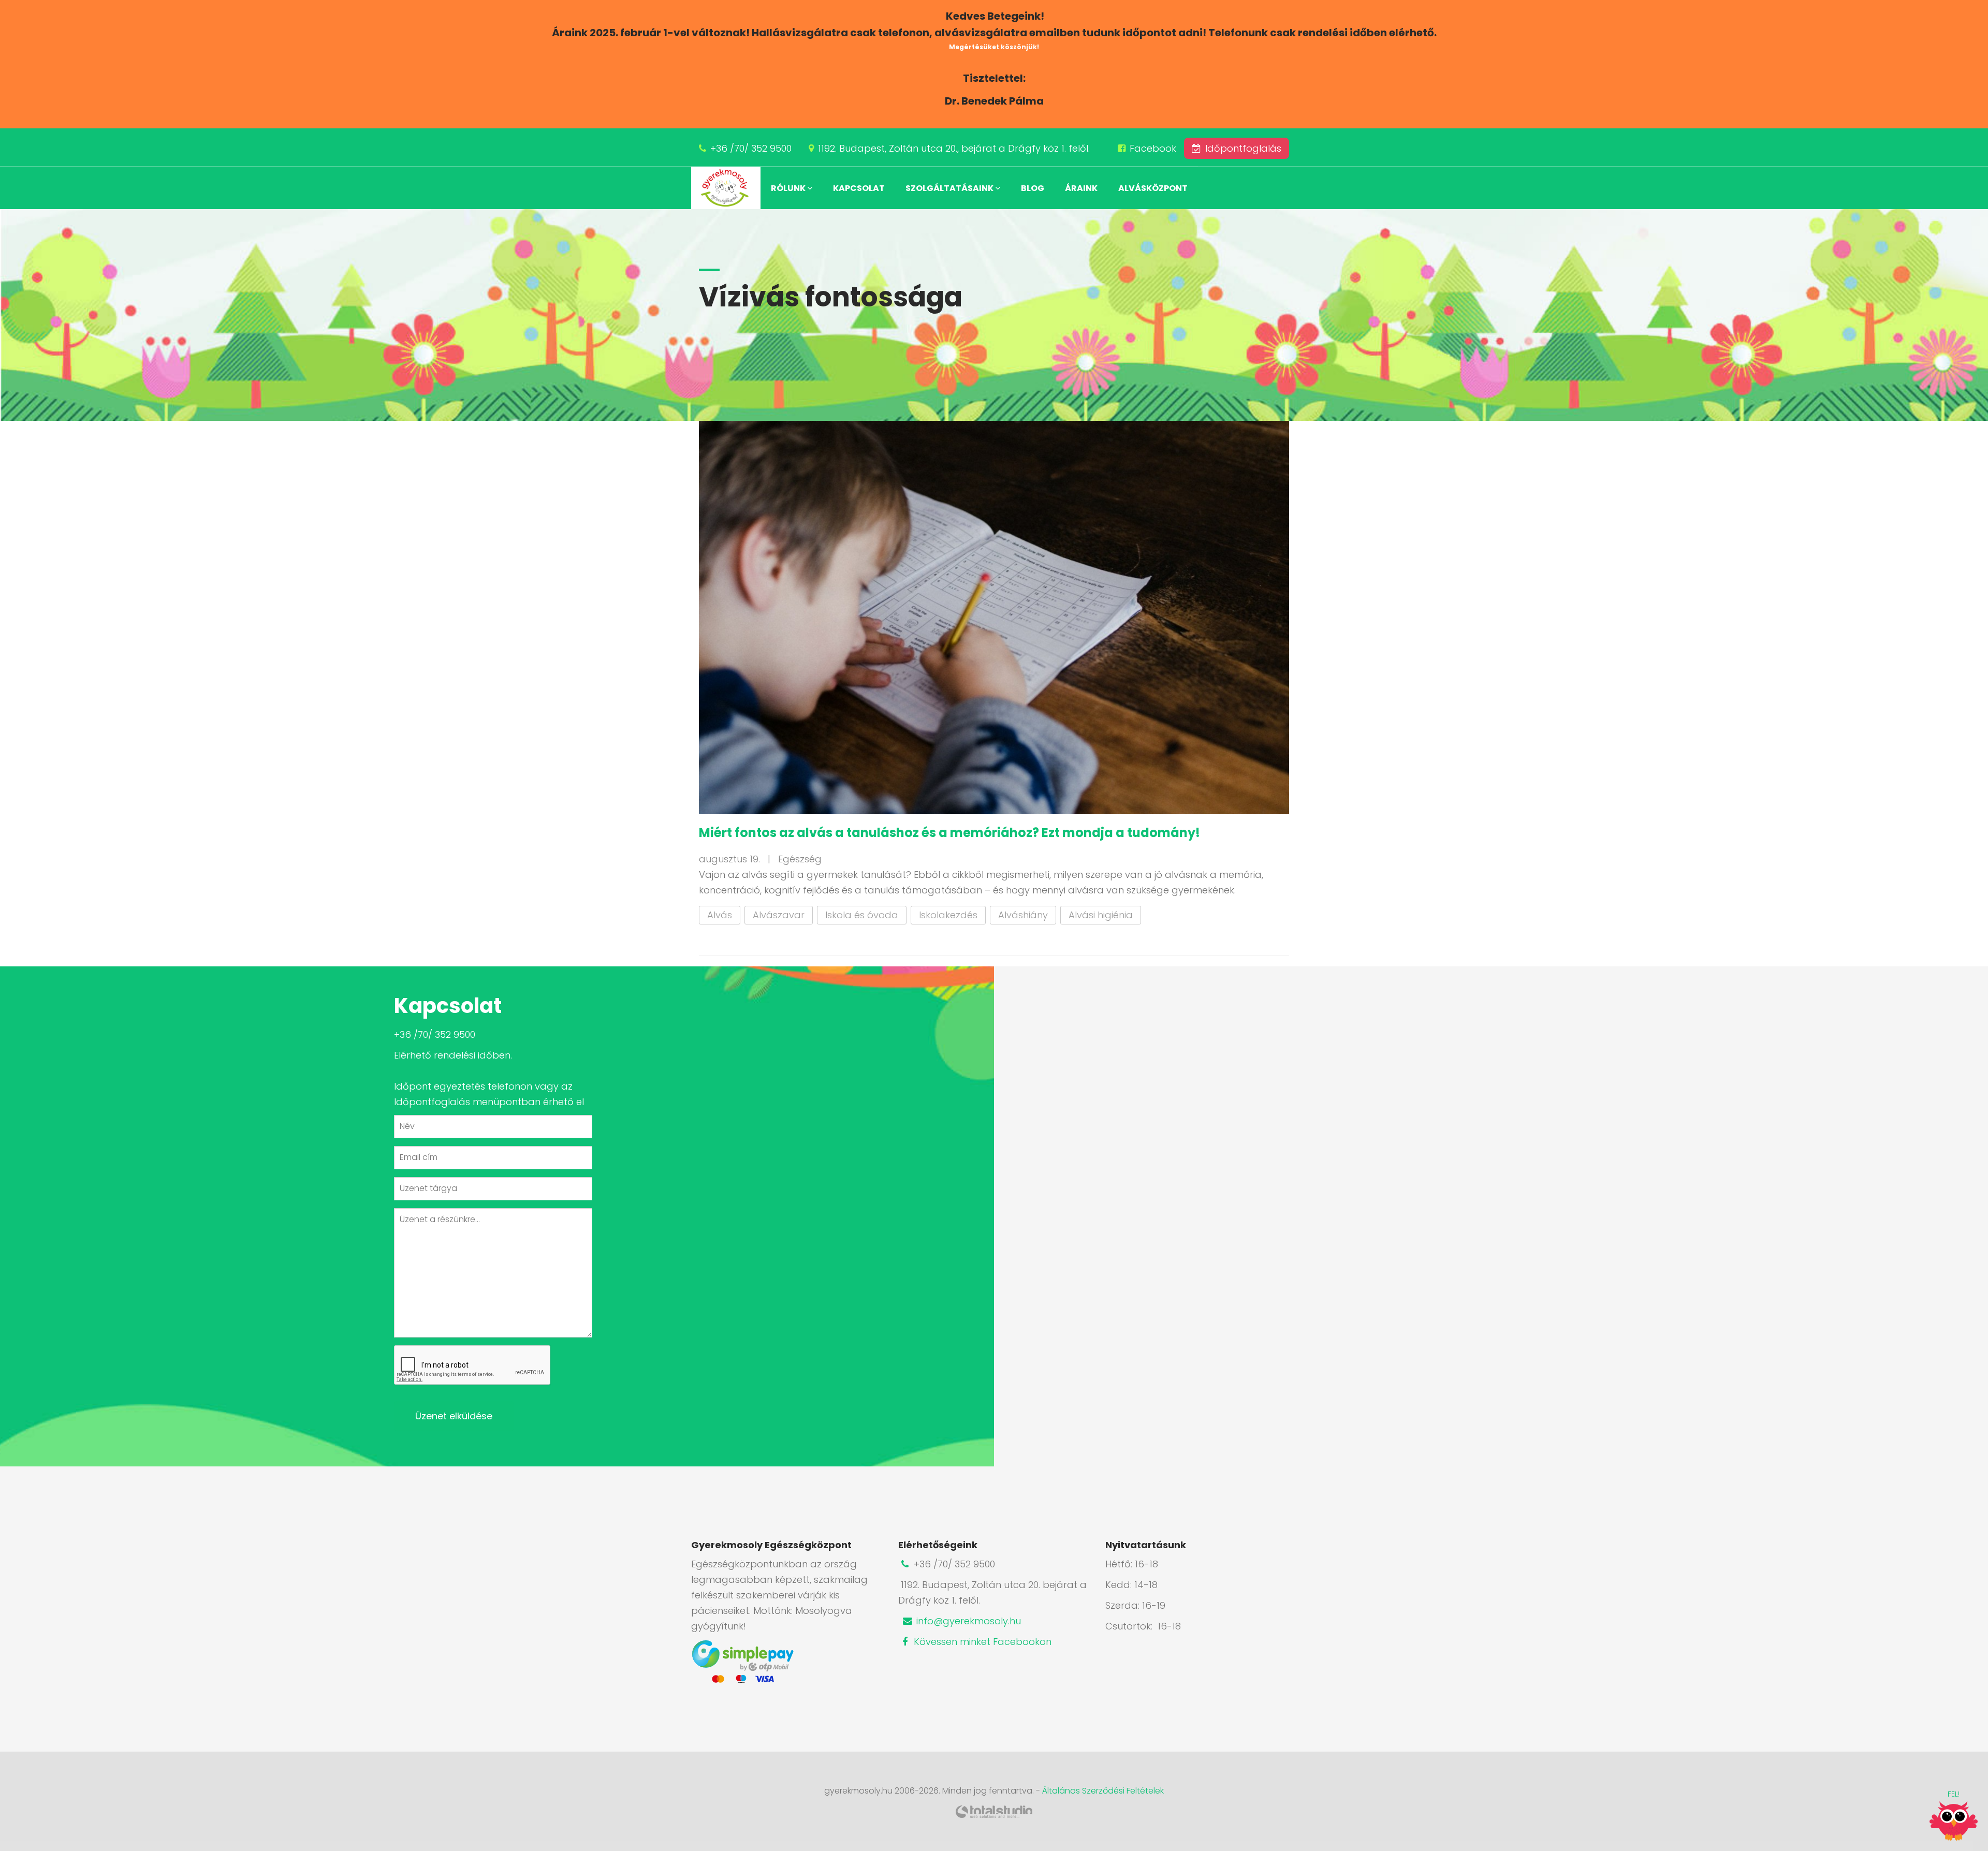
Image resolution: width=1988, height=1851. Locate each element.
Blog (1033, 188)
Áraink (1081, 188)
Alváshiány (1023, 915)
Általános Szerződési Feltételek (1103, 1791)
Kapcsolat (859, 188)
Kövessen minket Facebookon (981, 1642)
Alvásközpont (1153, 188)
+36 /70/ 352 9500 (751, 148)
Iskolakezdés (948, 915)
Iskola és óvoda (862, 915)
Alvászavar (779, 915)
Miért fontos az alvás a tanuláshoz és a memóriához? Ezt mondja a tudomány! (949, 833)
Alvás (720, 915)
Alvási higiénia (1101, 915)
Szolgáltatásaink (950, 188)
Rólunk (789, 188)
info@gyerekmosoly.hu (967, 1621)
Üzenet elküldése (454, 1416)
